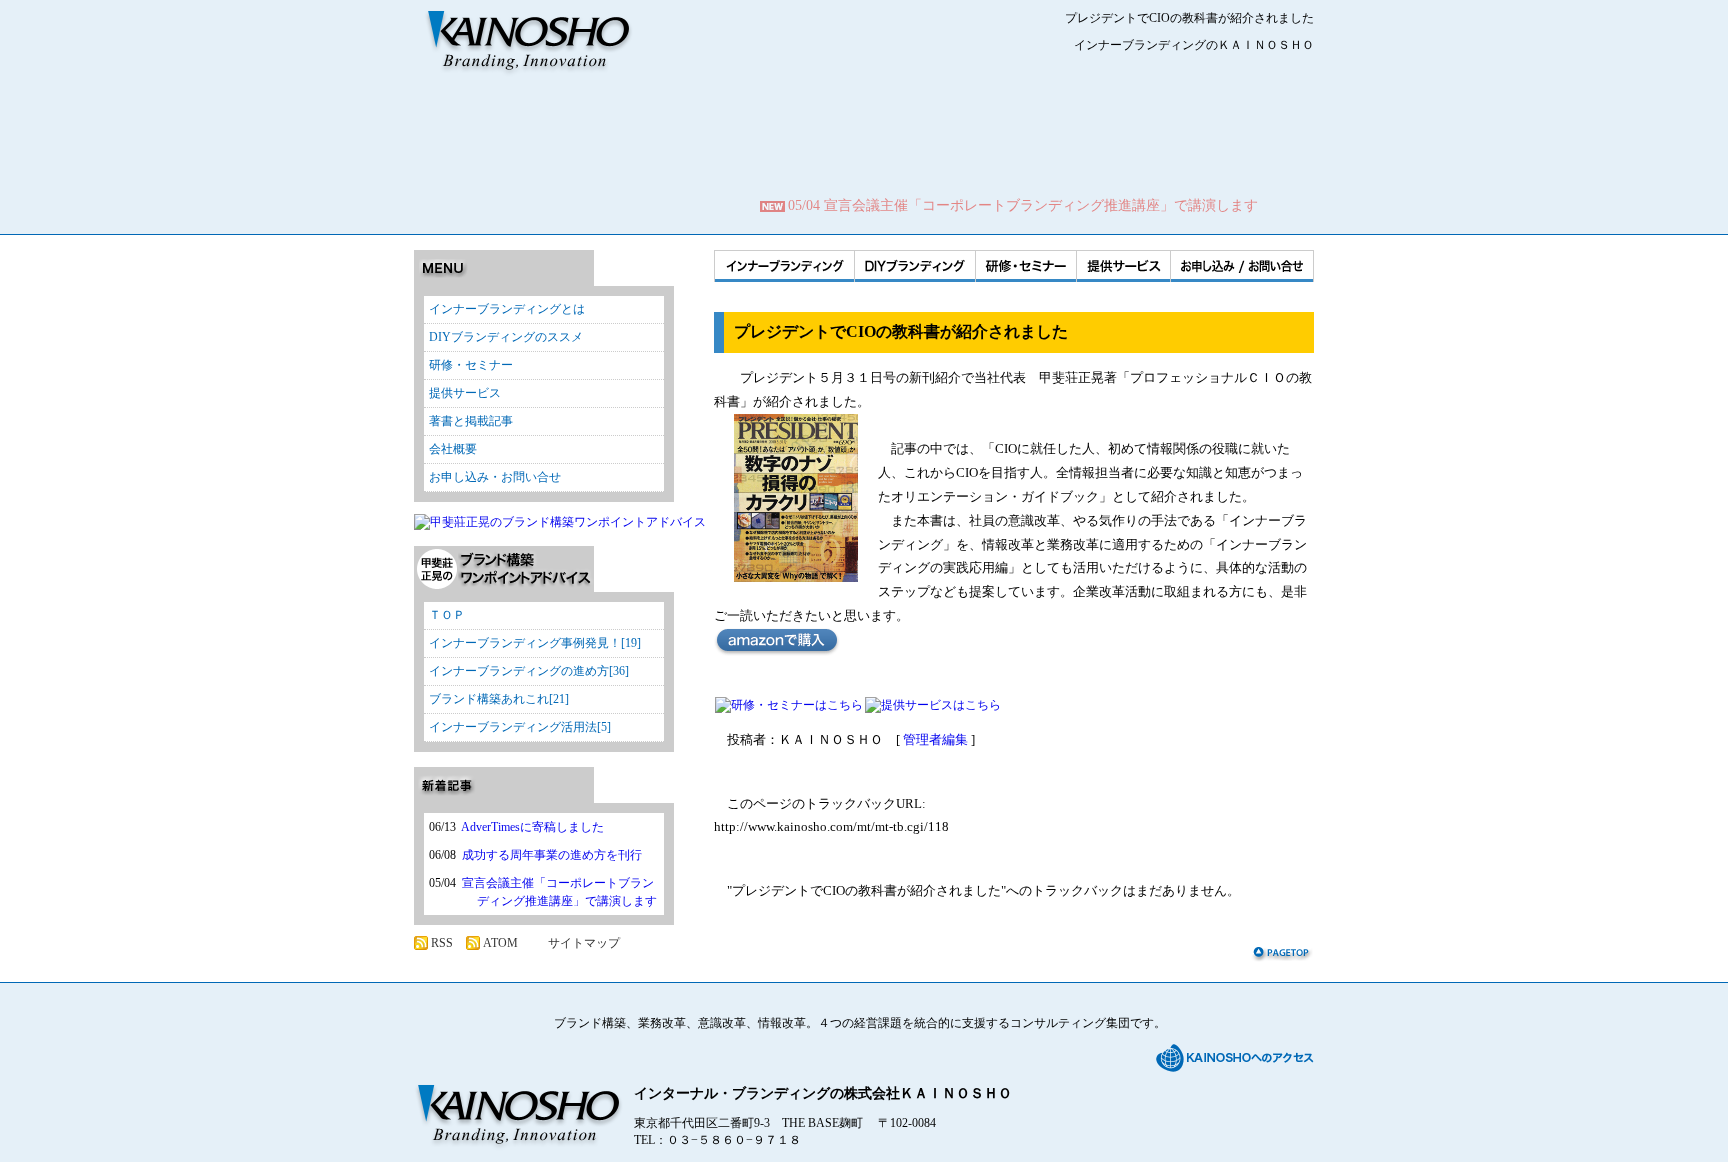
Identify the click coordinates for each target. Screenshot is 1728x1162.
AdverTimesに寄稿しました (532, 827)
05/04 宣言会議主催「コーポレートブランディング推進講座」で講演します (1023, 205)
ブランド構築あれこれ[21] (499, 699)
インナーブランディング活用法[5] (520, 727)
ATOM (500, 943)
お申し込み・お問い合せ (495, 477)
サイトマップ (584, 943)
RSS (442, 943)
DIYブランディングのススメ (506, 337)
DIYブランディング (914, 266)
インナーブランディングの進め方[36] (529, 671)
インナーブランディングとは (507, 309)
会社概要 (453, 449)
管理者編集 (935, 739)
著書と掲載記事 (471, 421)
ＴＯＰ (447, 615)
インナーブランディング (784, 266)
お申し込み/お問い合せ (1242, 266)
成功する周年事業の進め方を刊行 (552, 855)
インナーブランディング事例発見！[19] (535, 643)
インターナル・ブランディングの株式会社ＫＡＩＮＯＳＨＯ (823, 1093)
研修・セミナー (1025, 266)
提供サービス (1123, 266)
